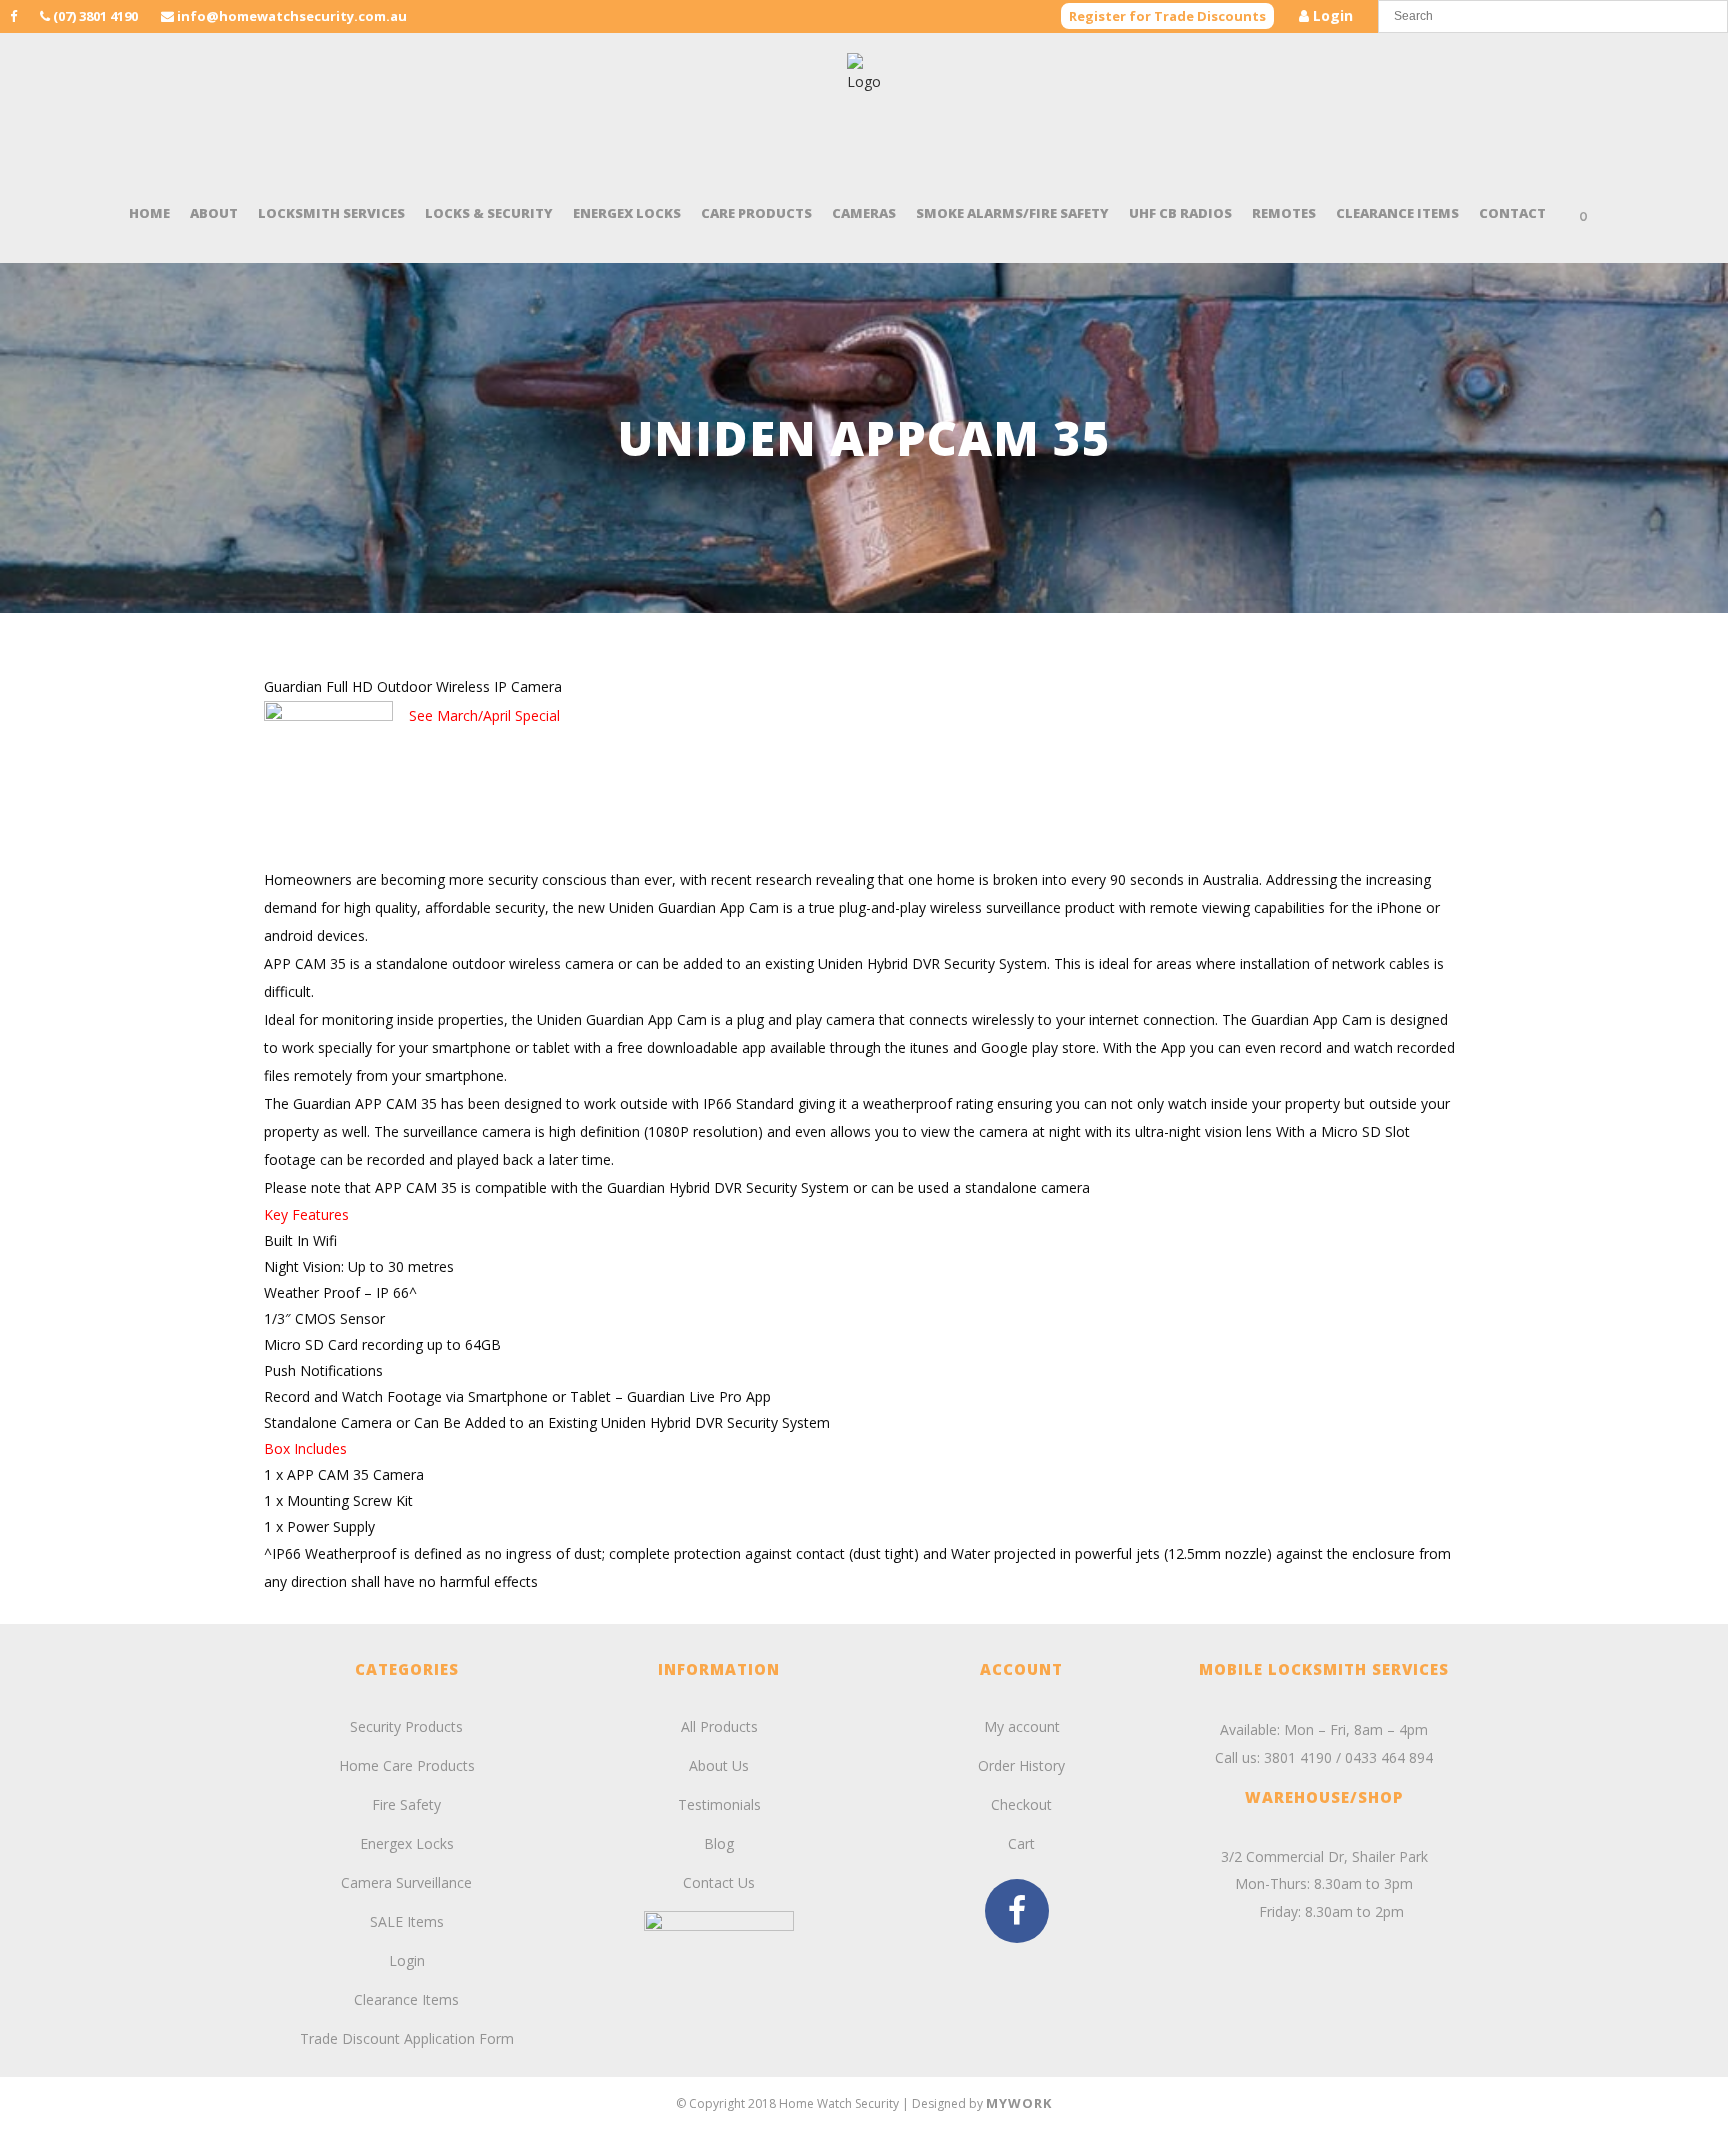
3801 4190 (1298, 1757)
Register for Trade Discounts (1167, 16)
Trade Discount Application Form (407, 2038)
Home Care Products (407, 1765)
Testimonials (719, 1804)
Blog (719, 1843)
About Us (719, 1765)
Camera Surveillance (406, 1882)
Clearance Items (406, 1999)
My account (1022, 1726)
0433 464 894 (1389, 1757)
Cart (1021, 1843)
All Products (719, 1726)
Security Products (406, 1726)
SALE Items (407, 1921)
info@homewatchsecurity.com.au (292, 16)
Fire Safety (406, 1804)
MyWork (1019, 2103)
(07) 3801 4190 (94, 16)
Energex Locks (407, 1843)
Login (1331, 15)
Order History (1021, 1765)
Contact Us (719, 1882)
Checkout (1021, 1804)
